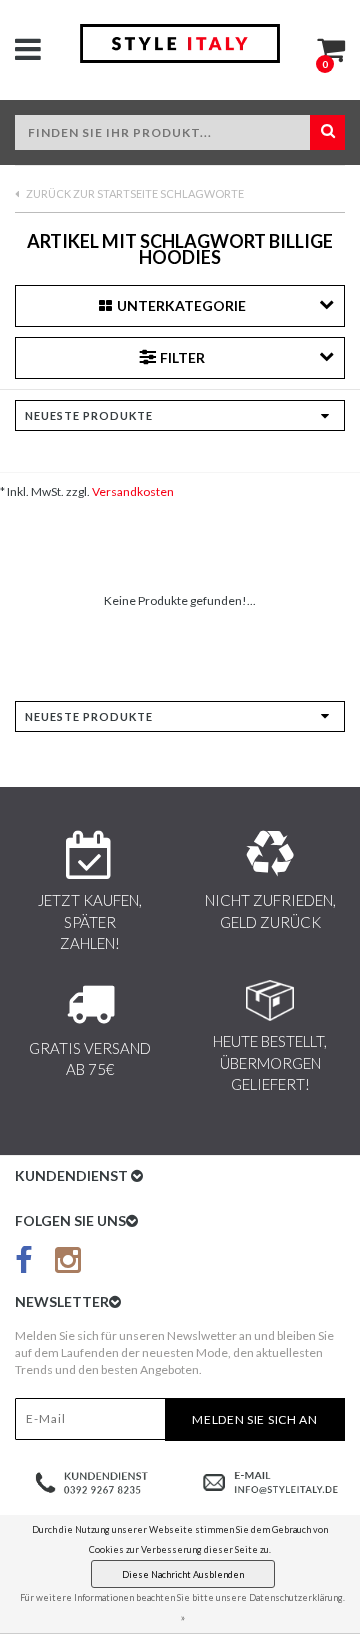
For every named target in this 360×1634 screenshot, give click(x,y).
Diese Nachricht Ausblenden (183, 1574)
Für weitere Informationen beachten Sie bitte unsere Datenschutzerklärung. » (182, 1607)
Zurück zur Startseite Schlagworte (134, 193)
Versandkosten (133, 491)
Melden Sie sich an (255, 1419)
